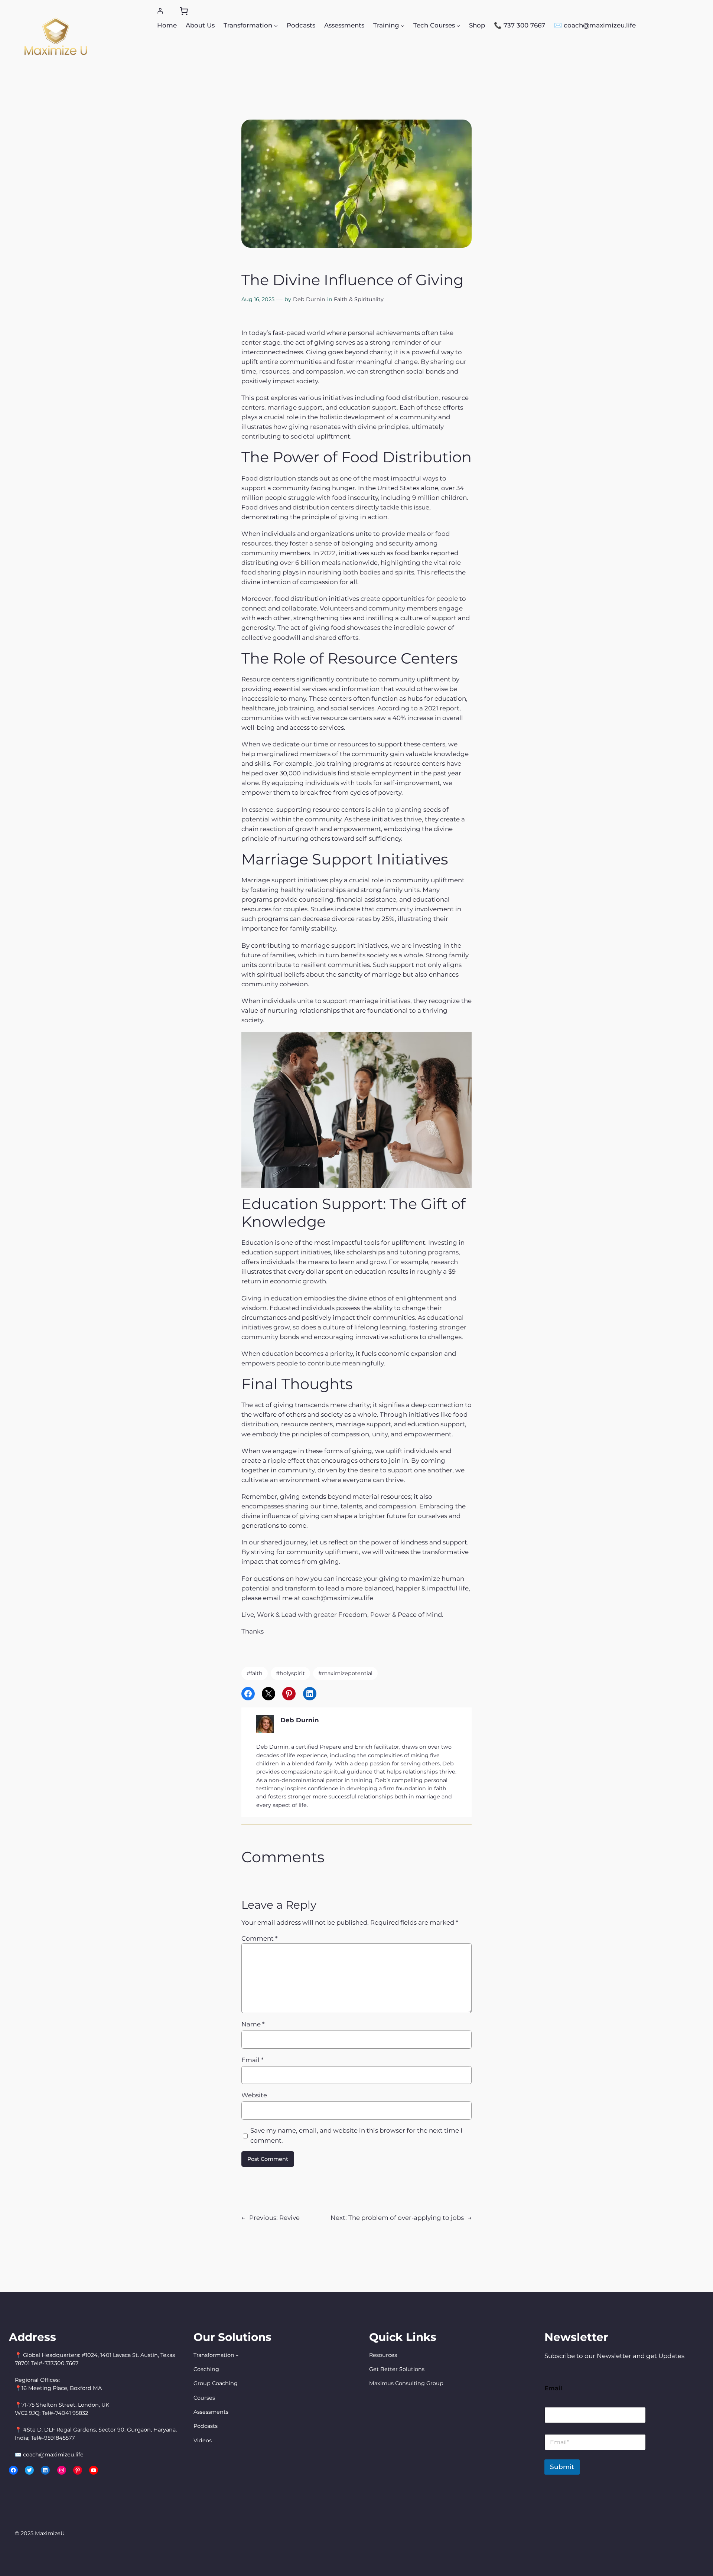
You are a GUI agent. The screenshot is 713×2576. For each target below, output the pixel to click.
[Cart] (184, 11)
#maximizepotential (345, 1673)
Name (253, 2024)
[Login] (160, 11)
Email (252, 2060)
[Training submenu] (403, 25)
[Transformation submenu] (276, 25)
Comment (259, 1938)
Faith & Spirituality (359, 299)
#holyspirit (290, 1673)
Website (254, 2095)
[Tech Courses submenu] (458, 25)
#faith (255, 1673)
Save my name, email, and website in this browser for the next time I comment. (356, 2135)
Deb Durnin (309, 299)
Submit (562, 2467)
